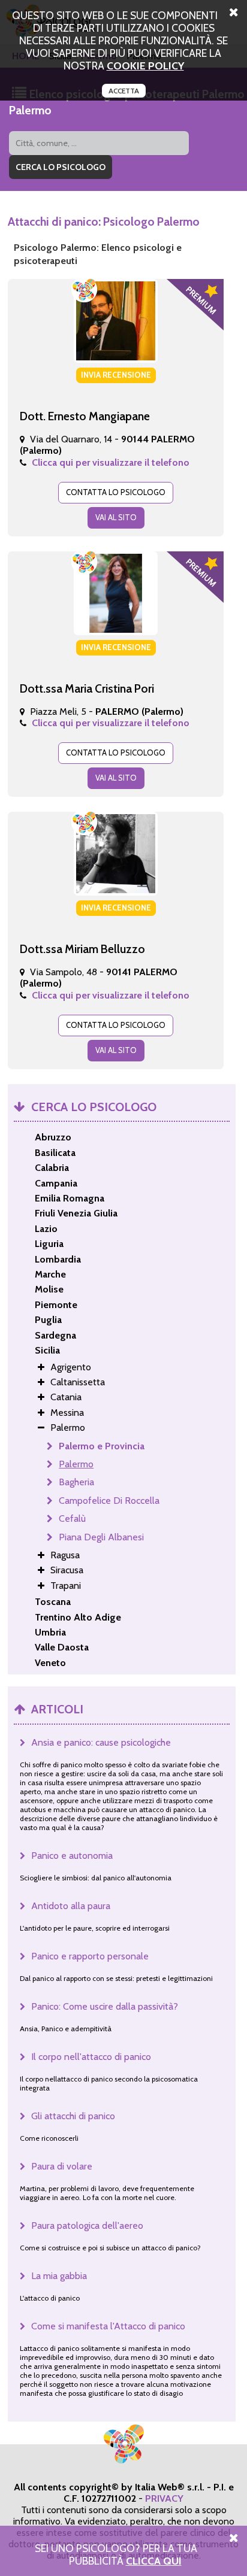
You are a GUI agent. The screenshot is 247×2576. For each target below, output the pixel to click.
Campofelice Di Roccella (109, 1501)
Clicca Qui (154, 2561)
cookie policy (145, 66)
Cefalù (72, 1518)
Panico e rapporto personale (90, 1956)
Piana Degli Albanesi (101, 1537)
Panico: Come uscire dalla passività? (105, 2006)
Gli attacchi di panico (73, 2116)
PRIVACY (164, 2498)
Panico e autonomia (72, 1856)
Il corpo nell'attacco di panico (91, 2057)
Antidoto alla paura (71, 1906)
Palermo (76, 1464)
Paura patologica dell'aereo (87, 2225)
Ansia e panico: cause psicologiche (101, 1742)
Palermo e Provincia (102, 1446)
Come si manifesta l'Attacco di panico (108, 2326)
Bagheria (76, 1482)
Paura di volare (62, 2166)
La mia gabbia (59, 2276)
